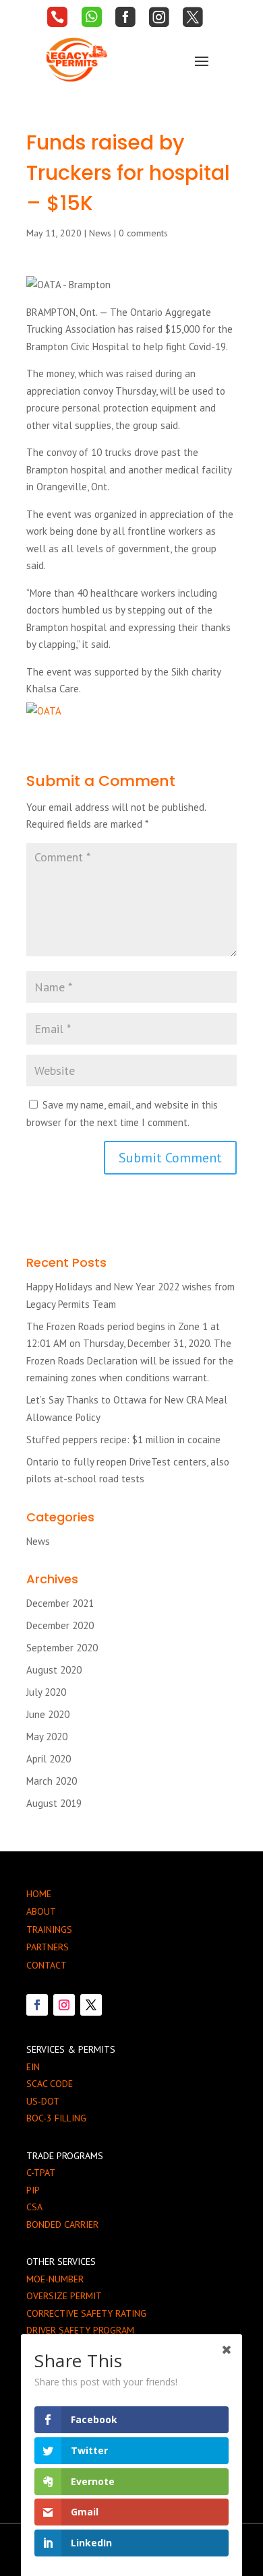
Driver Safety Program (80, 2330)
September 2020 (62, 1648)
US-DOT (43, 2101)
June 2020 (48, 1714)
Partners (48, 1947)
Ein (33, 2067)
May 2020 (47, 1737)
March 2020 (52, 1781)
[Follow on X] (91, 2005)
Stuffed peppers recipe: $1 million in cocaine (123, 1440)
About (41, 1911)
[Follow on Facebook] (37, 2005)
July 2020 (46, 1692)
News (100, 233)
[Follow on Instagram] (64, 2005)
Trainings (49, 1929)
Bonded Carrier (62, 2224)
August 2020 (54, 1670)
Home (39, 1894)
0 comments (143, 233)
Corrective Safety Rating (86, 2313)
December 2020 (60, 1625)
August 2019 (54, 1803)
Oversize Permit (64, 2296)
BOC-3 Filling (56, 2118)
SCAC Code (50, 2084)
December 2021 (60, 1603)
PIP (33, 2190)
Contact (47, 1965)
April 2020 (49, 1759)
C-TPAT (41, 2173)
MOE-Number (55, 2279)
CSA (34, 2207)
